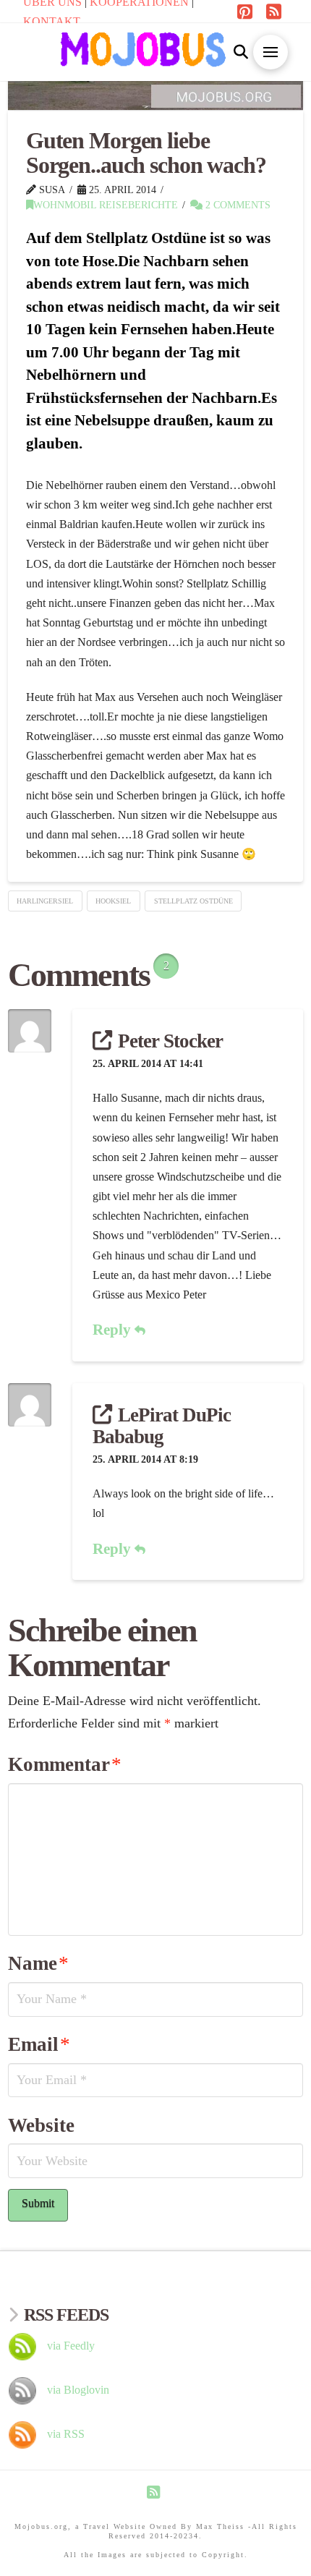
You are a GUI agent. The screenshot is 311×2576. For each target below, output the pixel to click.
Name (38, 1963)
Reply (114, 1330)
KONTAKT (52, 21)
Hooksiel (113, 901)
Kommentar (65, 1764)
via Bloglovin (78, 2390)
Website (41, 2125)
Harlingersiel (45, 901)
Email (39, 2044)
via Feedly (71, 2346)
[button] (240, 52)
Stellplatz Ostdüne (193, 901)
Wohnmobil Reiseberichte (106, 205)
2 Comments (237, 205)
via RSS (66, 2434)
